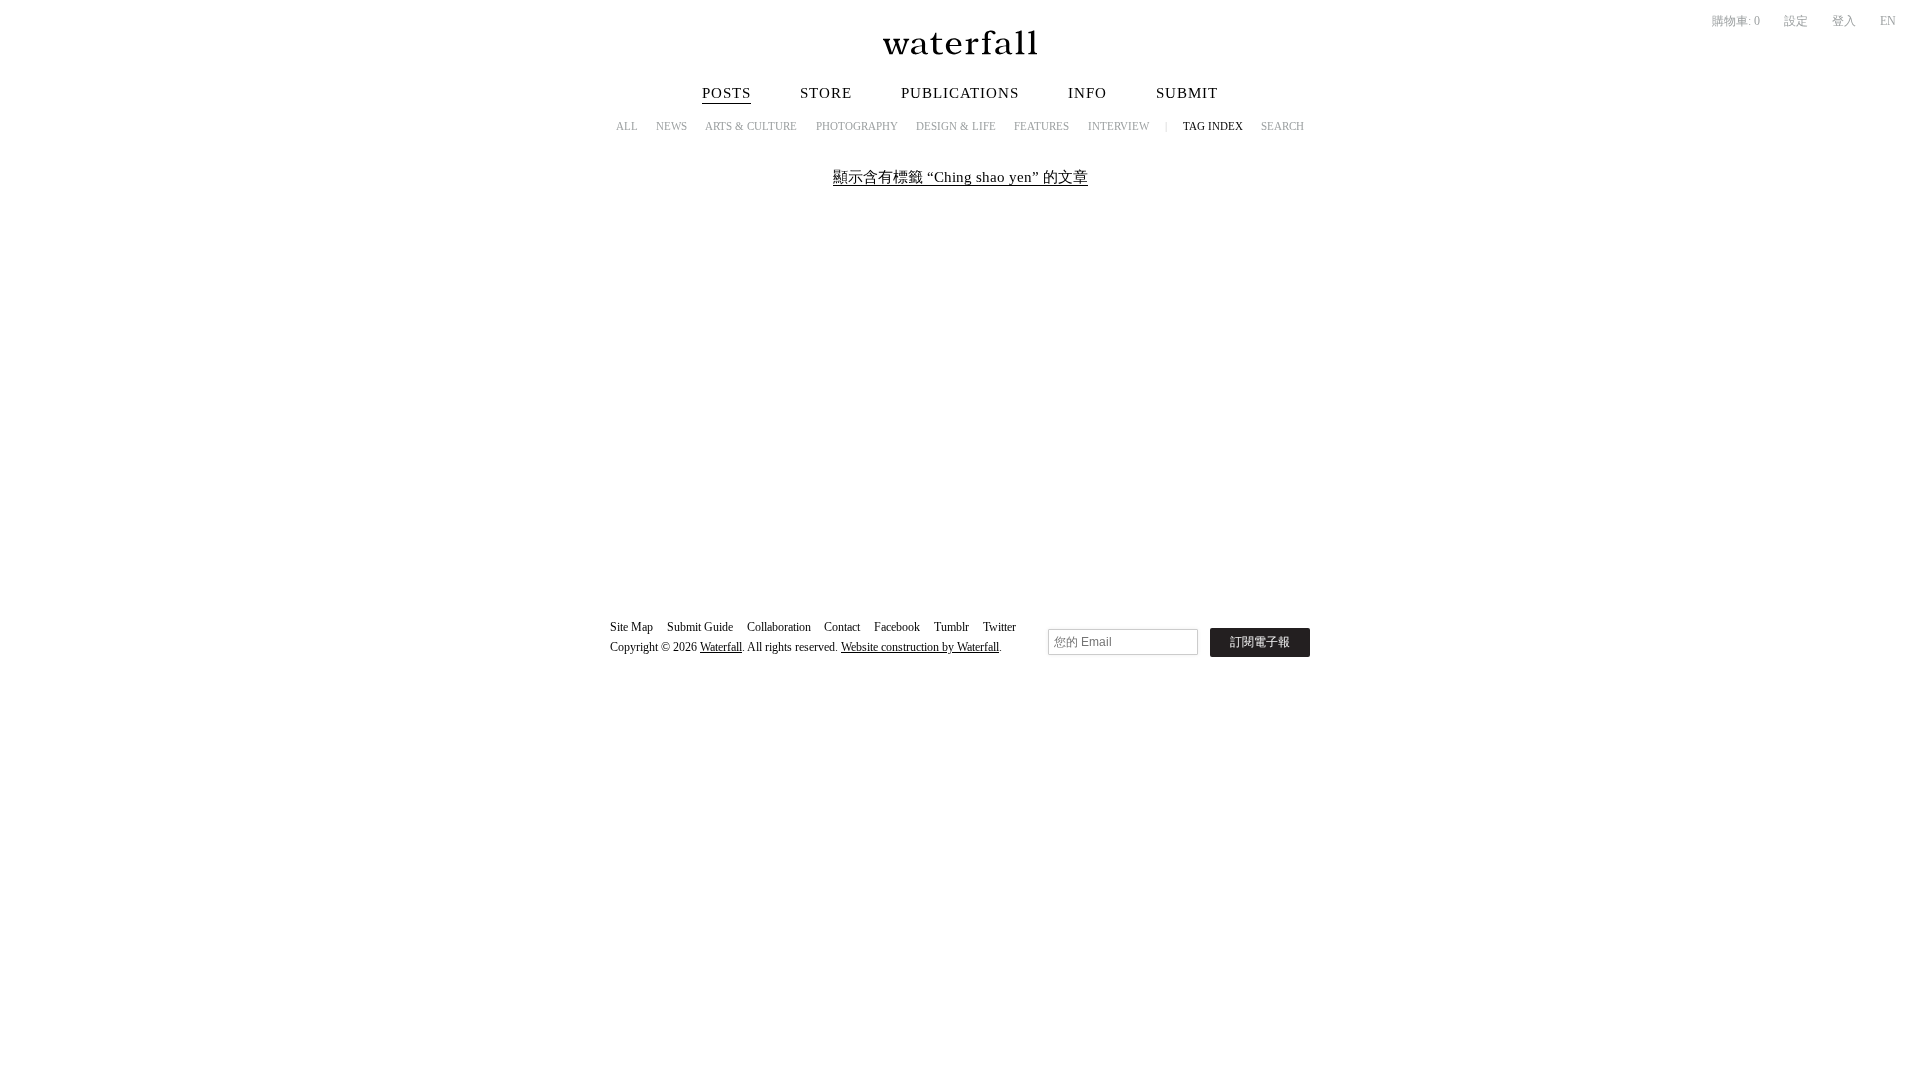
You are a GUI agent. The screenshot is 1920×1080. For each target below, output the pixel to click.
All (627, 126)
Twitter (999, 627)
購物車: (1736, 21)
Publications (960, 93)
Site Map (631, 627)
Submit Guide (700, 627)
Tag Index (1213, 126)
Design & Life (956, 126)
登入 (1844, 21)
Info (1087, 93)
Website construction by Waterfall (920, 647)
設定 (1796, 21)
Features (1041, 126)
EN (1888, 21)
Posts (726, 93)
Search (1282, 126)
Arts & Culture (751, 126)
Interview (1118, 126)
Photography (857, 126)
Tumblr (951, 627)
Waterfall (721, 647)
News (671, 126)
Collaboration (779, 627)
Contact (842, 627)
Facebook (897, 627)
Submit (1187, 93)
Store (826, 93)
